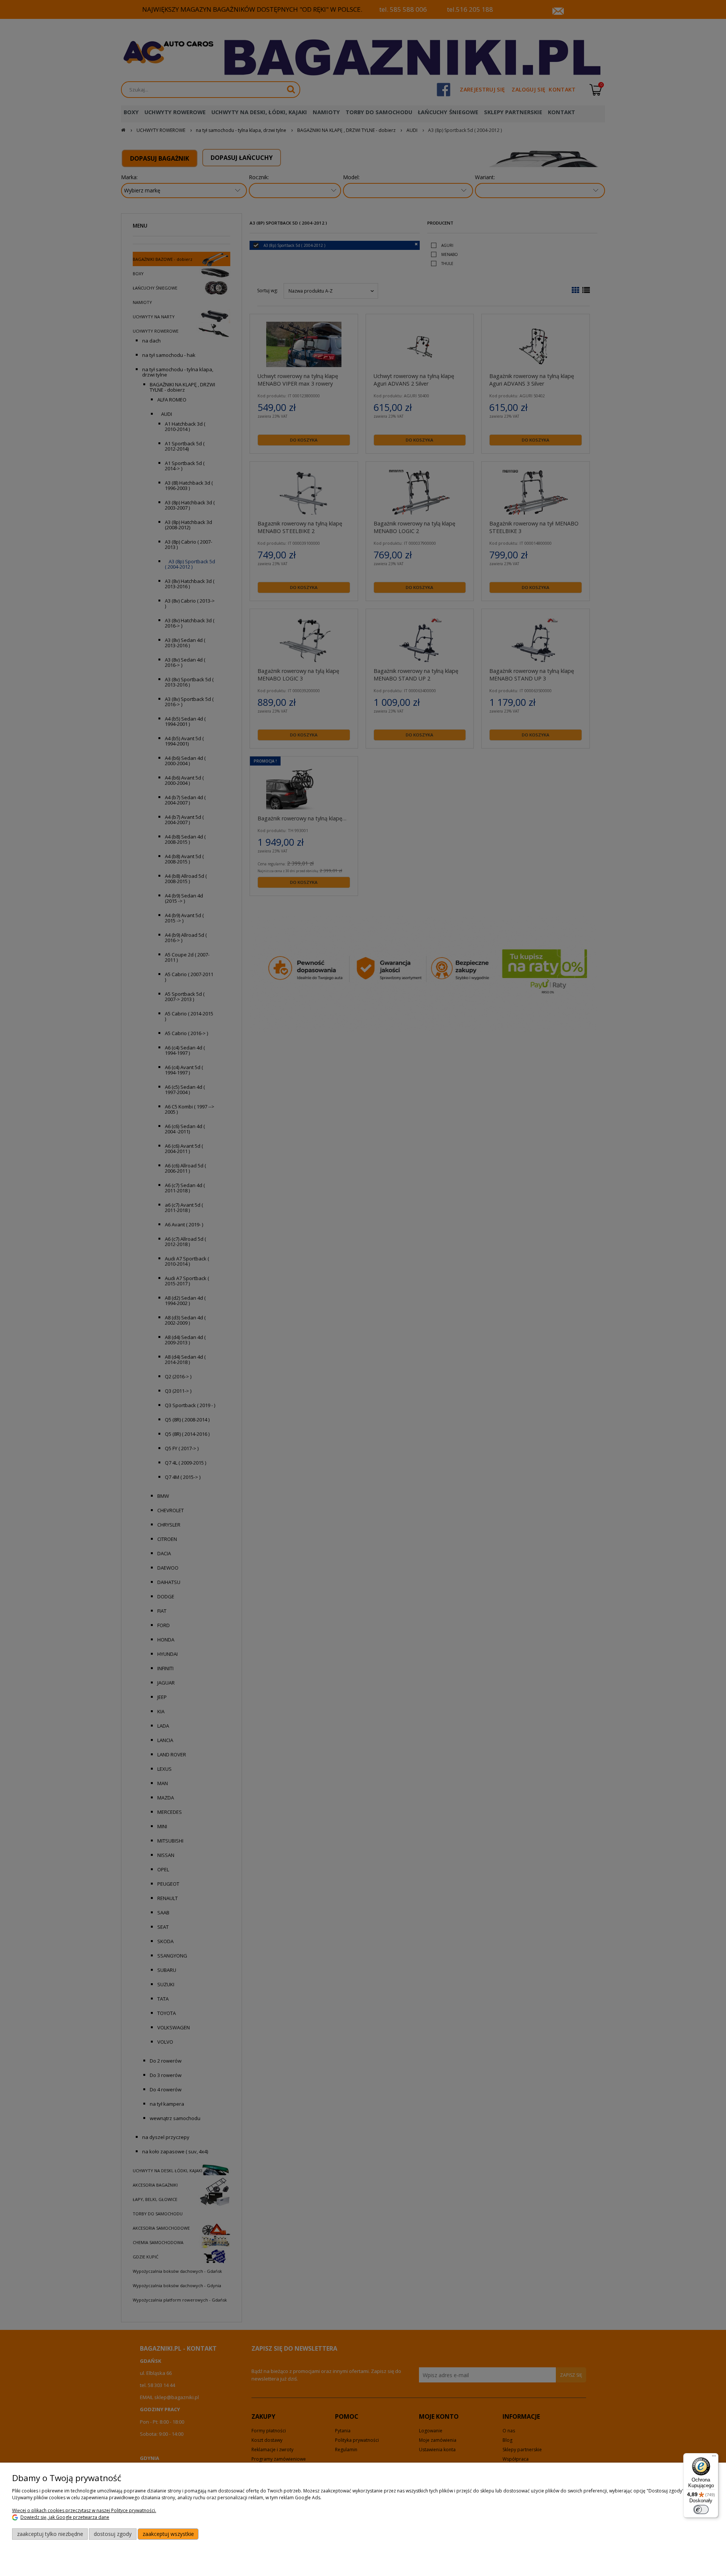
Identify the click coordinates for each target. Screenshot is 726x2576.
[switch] (701, 2509)
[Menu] (714, 2458)
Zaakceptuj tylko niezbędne (50, 2534)
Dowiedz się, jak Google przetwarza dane (65, 2517)
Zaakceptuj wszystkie (168, 2534)
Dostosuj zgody (113, 2534)
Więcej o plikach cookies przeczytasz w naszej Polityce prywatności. (84, 2510)
